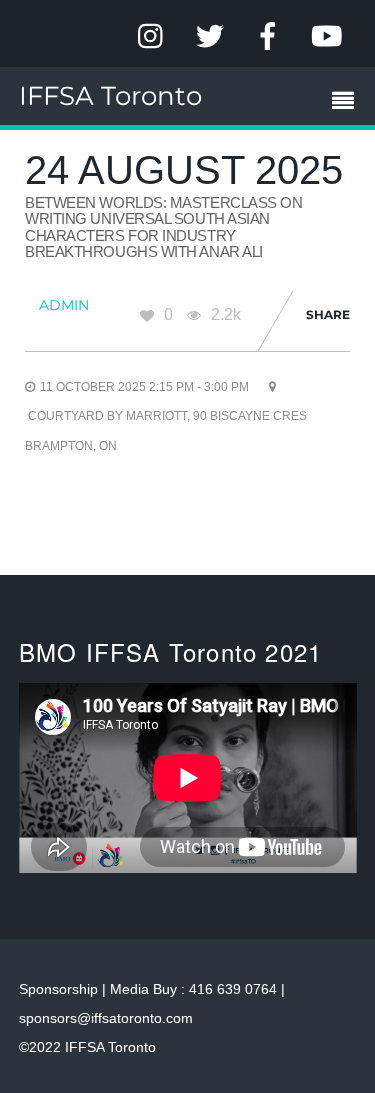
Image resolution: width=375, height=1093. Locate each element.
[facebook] (268, 36)
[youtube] (326, 36)
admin (64, 305)
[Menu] (348, 103)
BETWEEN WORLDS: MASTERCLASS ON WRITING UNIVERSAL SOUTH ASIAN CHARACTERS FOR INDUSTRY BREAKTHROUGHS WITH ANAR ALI (164, 227)
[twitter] (210, 36)
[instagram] (152, 36)
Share (328, 314)
